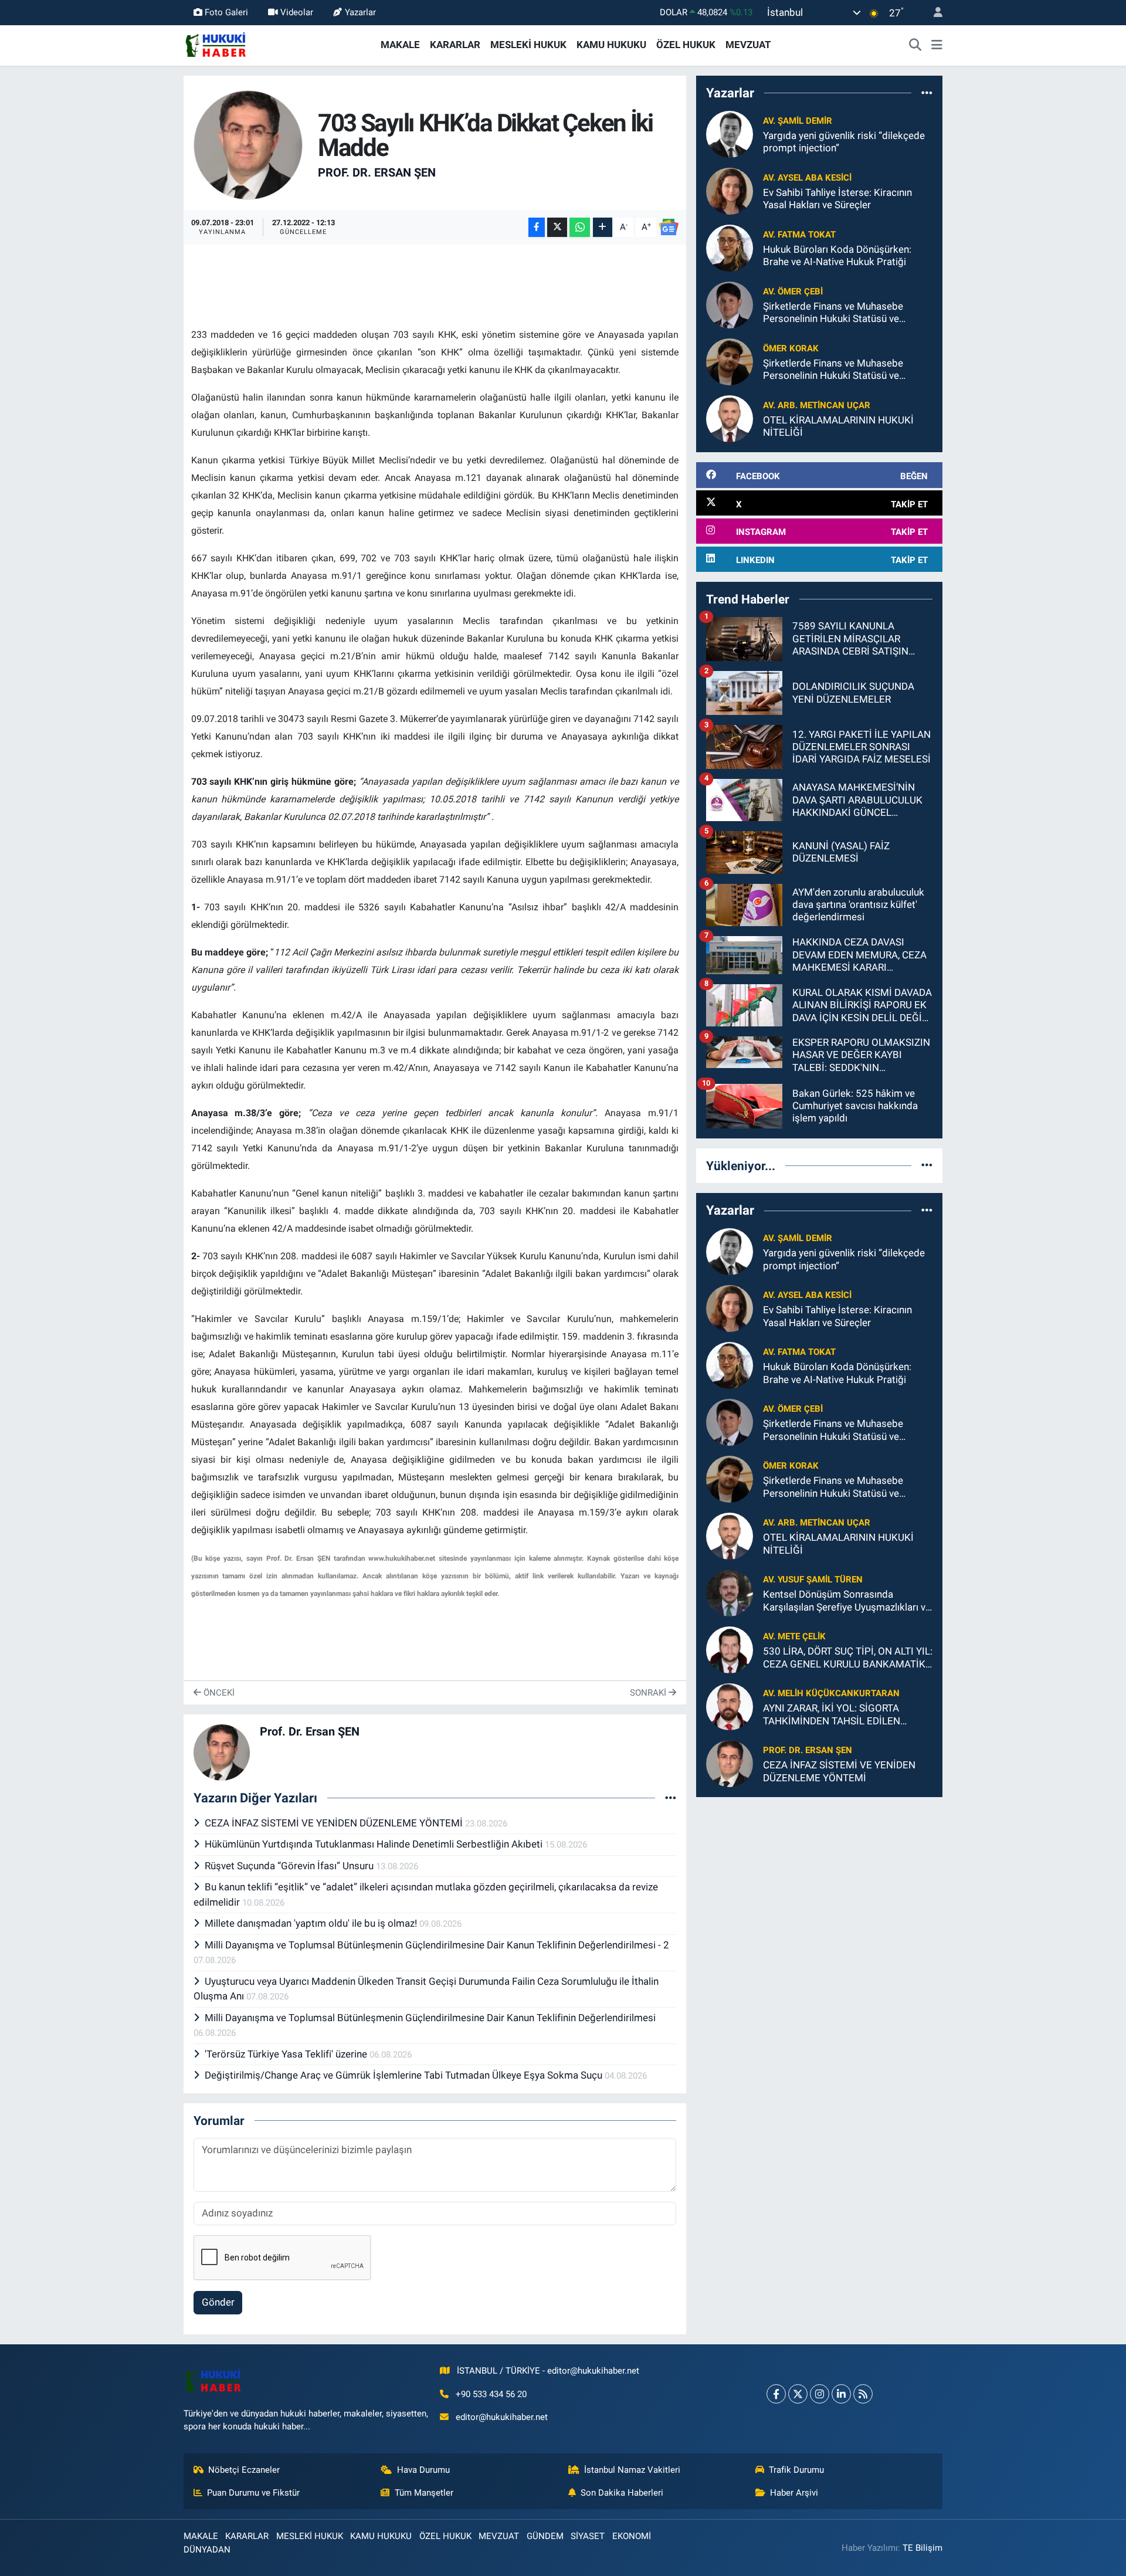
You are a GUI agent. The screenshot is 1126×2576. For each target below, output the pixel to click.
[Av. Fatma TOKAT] (730, 248)
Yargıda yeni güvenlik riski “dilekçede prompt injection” (844, 142)
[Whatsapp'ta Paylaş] (580, 227)
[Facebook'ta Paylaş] (537, 227)
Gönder (218, 2302)
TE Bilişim (922, 2548)
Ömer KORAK (791, 348)
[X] (798, 2394)
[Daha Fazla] (603, 227)
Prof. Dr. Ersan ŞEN (377, 172)
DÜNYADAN (207, 2550)
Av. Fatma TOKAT (799, 235)
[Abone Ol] (669, 227)
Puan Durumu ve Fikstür (253, 2493)
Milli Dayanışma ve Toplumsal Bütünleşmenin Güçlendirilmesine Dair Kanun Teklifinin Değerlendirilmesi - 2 (437, 1945)
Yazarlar (360, 12)
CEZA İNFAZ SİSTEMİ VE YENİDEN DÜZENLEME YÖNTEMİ (335, 1823)
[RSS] (863, 2394)
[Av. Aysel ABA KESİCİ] (730, 191)
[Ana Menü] (937, 45)
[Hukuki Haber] (216, 44)
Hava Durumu (423, 2470)
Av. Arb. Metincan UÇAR (817, 405)
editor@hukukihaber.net (502, 2417)
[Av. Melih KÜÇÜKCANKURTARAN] (730, 1706)
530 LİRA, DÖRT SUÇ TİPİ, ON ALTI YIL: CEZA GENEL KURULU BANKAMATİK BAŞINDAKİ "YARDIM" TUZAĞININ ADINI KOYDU (848, 1658)
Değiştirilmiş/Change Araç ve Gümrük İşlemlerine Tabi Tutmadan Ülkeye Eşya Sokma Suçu (405, 2075)
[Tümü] (927, 93)
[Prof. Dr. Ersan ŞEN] (248, 144)
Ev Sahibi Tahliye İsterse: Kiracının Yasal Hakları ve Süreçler (837, 199)
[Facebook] (776, 2394)
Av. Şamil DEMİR (798, 121)
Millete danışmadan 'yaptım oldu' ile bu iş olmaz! (312, 1923)
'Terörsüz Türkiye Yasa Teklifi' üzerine (287, 2054)
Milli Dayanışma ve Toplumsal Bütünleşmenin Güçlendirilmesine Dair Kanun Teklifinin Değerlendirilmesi (430, 2018)
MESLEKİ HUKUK (528, 45)
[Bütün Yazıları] (671, 1798)
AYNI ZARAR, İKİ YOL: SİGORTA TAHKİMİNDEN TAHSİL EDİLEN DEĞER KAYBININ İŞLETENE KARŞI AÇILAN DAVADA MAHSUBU (840, 1715)
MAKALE (400, 45)
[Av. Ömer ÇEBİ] (730, 304)
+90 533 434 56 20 (491, 2394)
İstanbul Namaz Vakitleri (632, 2470)
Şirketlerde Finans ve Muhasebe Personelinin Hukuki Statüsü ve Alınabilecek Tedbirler (833, 313)
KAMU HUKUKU (611, 45)
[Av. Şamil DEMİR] (730, 134)
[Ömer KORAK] (730, 361)
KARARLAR (455, 45)
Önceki (218, 1693)
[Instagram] (820, 2394)
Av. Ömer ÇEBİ (793, 292)
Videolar (297, 12)
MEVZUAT (748, 45)
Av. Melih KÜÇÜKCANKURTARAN (831, 1693)
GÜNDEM (545, 2536)
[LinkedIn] (841, 2394)
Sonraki (649, 1693)
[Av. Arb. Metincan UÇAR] (730, 418)
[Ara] (915, 45)
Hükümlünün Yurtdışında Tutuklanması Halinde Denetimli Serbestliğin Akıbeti (375, 1844)
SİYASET (588, 2536)
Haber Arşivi (794, 2493)
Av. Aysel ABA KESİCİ (807, 178)
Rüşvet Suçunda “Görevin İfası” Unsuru (290, 1866)
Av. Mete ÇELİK (794, 1636)
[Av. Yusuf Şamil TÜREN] (730, 1592)
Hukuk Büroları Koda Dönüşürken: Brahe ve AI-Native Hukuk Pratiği (837, 255)
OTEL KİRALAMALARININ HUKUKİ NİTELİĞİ (838, 426)
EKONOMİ (632, 2536)
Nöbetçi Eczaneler (244, 2470)
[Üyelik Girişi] (933, 13)
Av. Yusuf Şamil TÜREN (813, 1580)
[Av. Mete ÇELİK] (730, 1649)
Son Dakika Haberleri (622, 2493)
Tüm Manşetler (424, 2493)
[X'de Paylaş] (557, 227)
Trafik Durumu (796, 2470)
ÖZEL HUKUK (686, 45)
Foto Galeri (226, 12)
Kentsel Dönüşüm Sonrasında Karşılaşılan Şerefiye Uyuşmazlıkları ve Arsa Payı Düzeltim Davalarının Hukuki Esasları (847, 1601)
